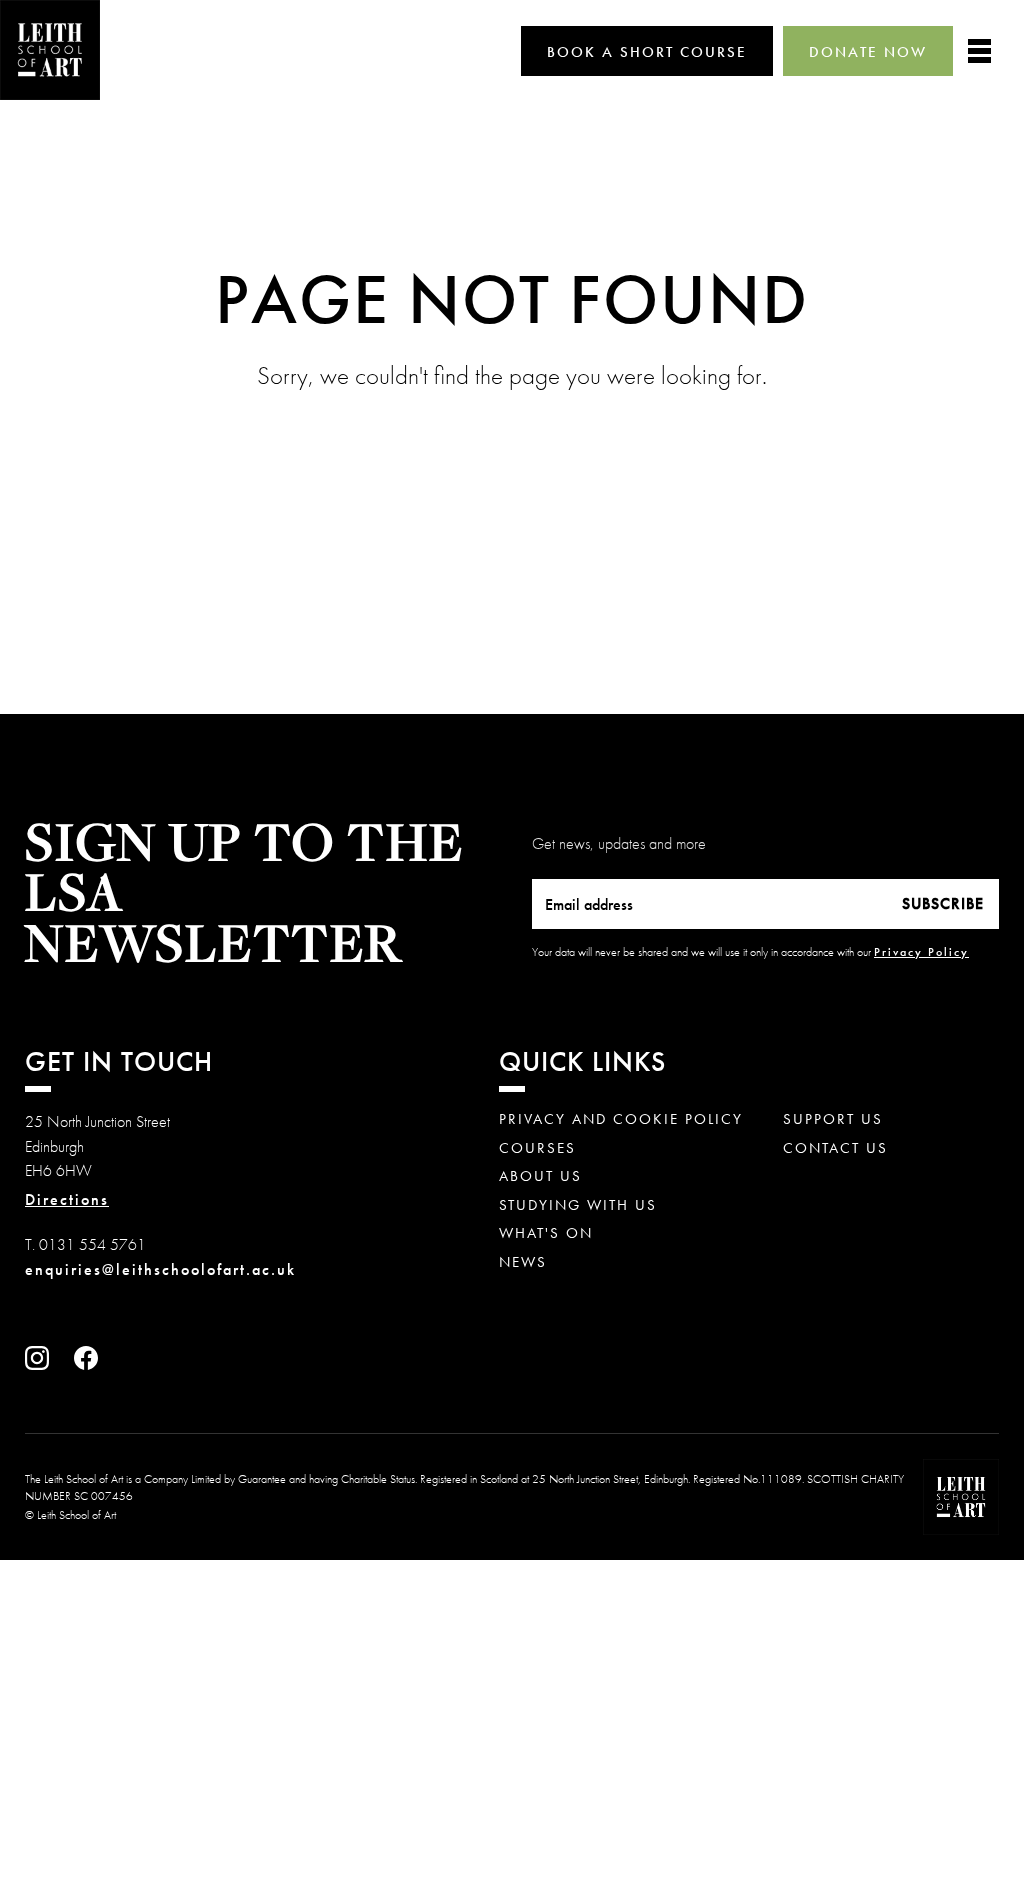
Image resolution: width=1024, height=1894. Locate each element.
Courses (537, 1148)
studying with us (578, 1205)
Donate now (868, 52)
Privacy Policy (921, 952)
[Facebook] (91, 1364)
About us (540, 1176)
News (523, 1262)
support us (833, 1119)
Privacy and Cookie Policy (621, 1119)
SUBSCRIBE (943, 903)
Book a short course (647, 52)
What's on (546, 1233)
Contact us (835, 1148)
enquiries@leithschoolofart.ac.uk (160, 1269)
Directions (67, 1200)
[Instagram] (42, 1364)
